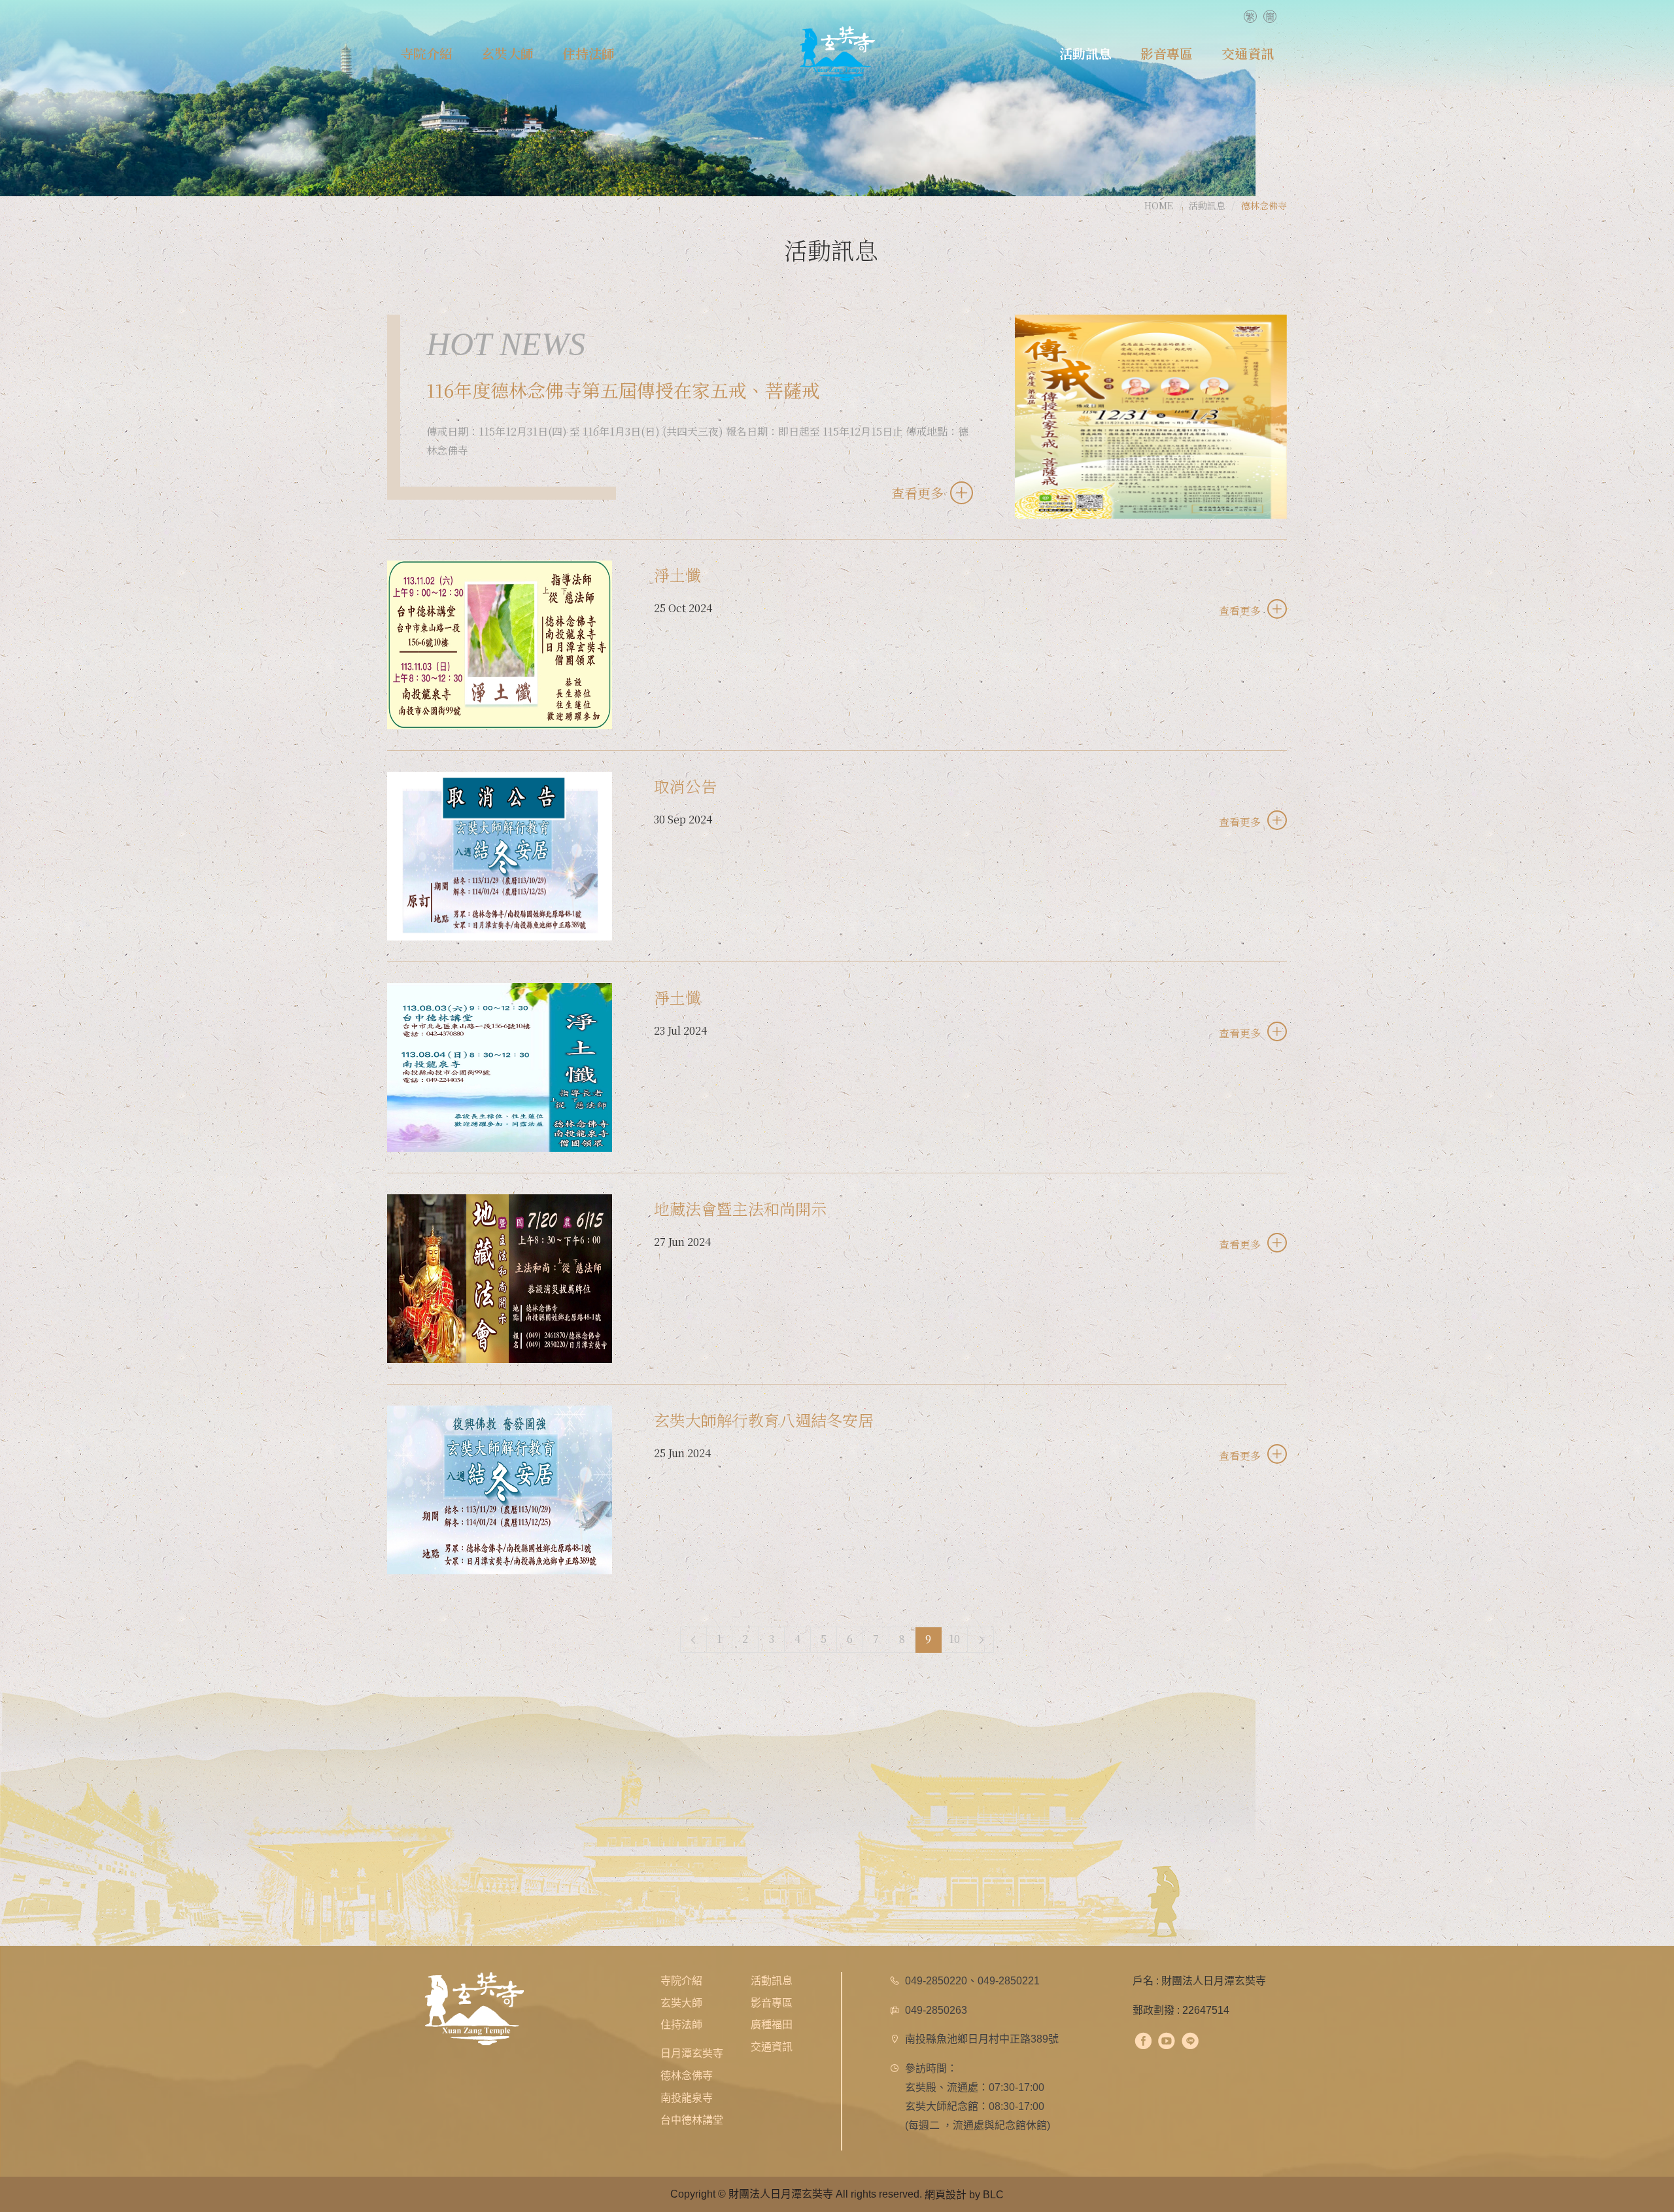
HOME (1159, 205)
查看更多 (917, 493)
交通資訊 (772, 2047)
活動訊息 (772, 1981)
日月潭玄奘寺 (692, 2053)
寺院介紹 (681, 1981)
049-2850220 (936, 1981)
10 (954, 1639)
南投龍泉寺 (687, 2098)
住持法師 (681, 2025)
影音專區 (772, 2003)
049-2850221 (1009, 1981)
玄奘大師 (681, 2003)
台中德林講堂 (692, 2120)
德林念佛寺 (1264, 205)
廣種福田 (772, 2025)
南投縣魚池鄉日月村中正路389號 (982, 2039)
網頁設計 (946, 2195)
